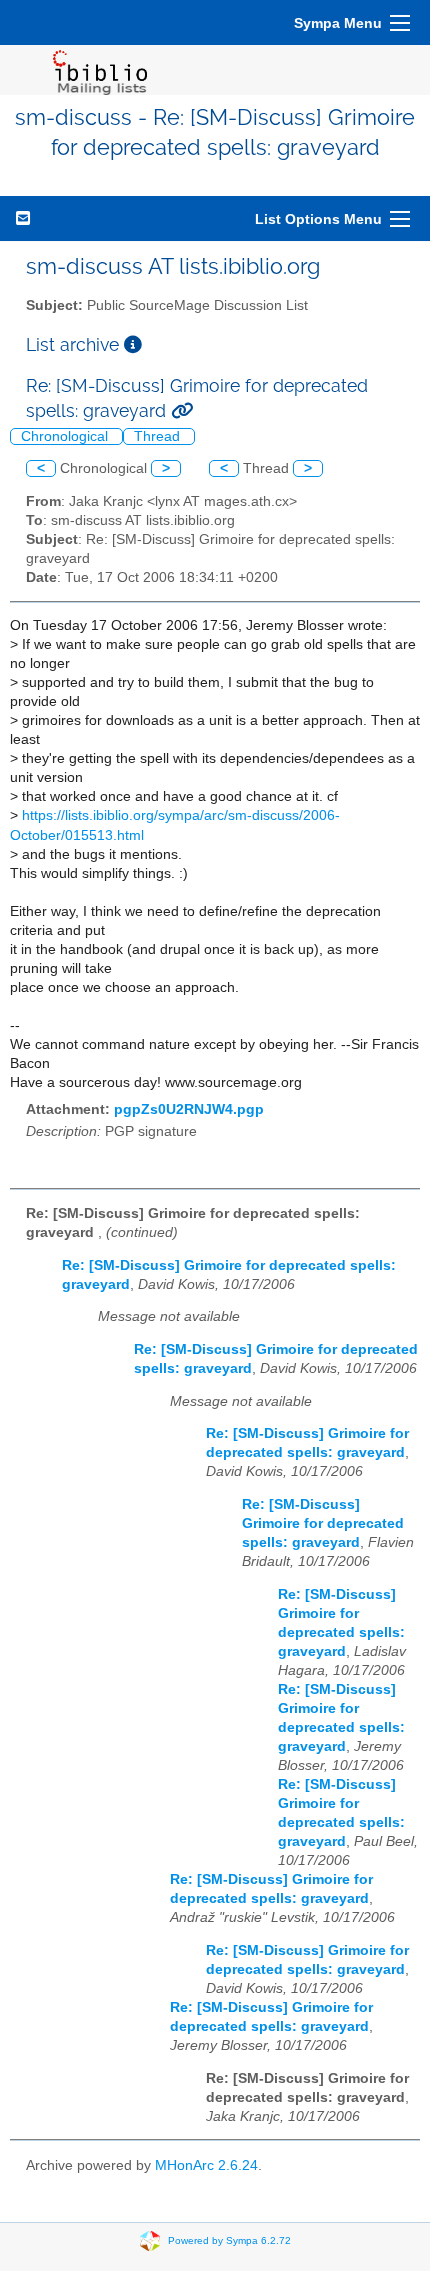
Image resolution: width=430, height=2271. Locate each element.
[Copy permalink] (182, 410)
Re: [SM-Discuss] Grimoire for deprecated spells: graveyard (323, 1523)
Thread (159, 436)
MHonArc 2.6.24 (206, 2165)
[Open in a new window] (133, 344)
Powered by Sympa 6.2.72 (229, 2240)
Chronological (66, 436)
